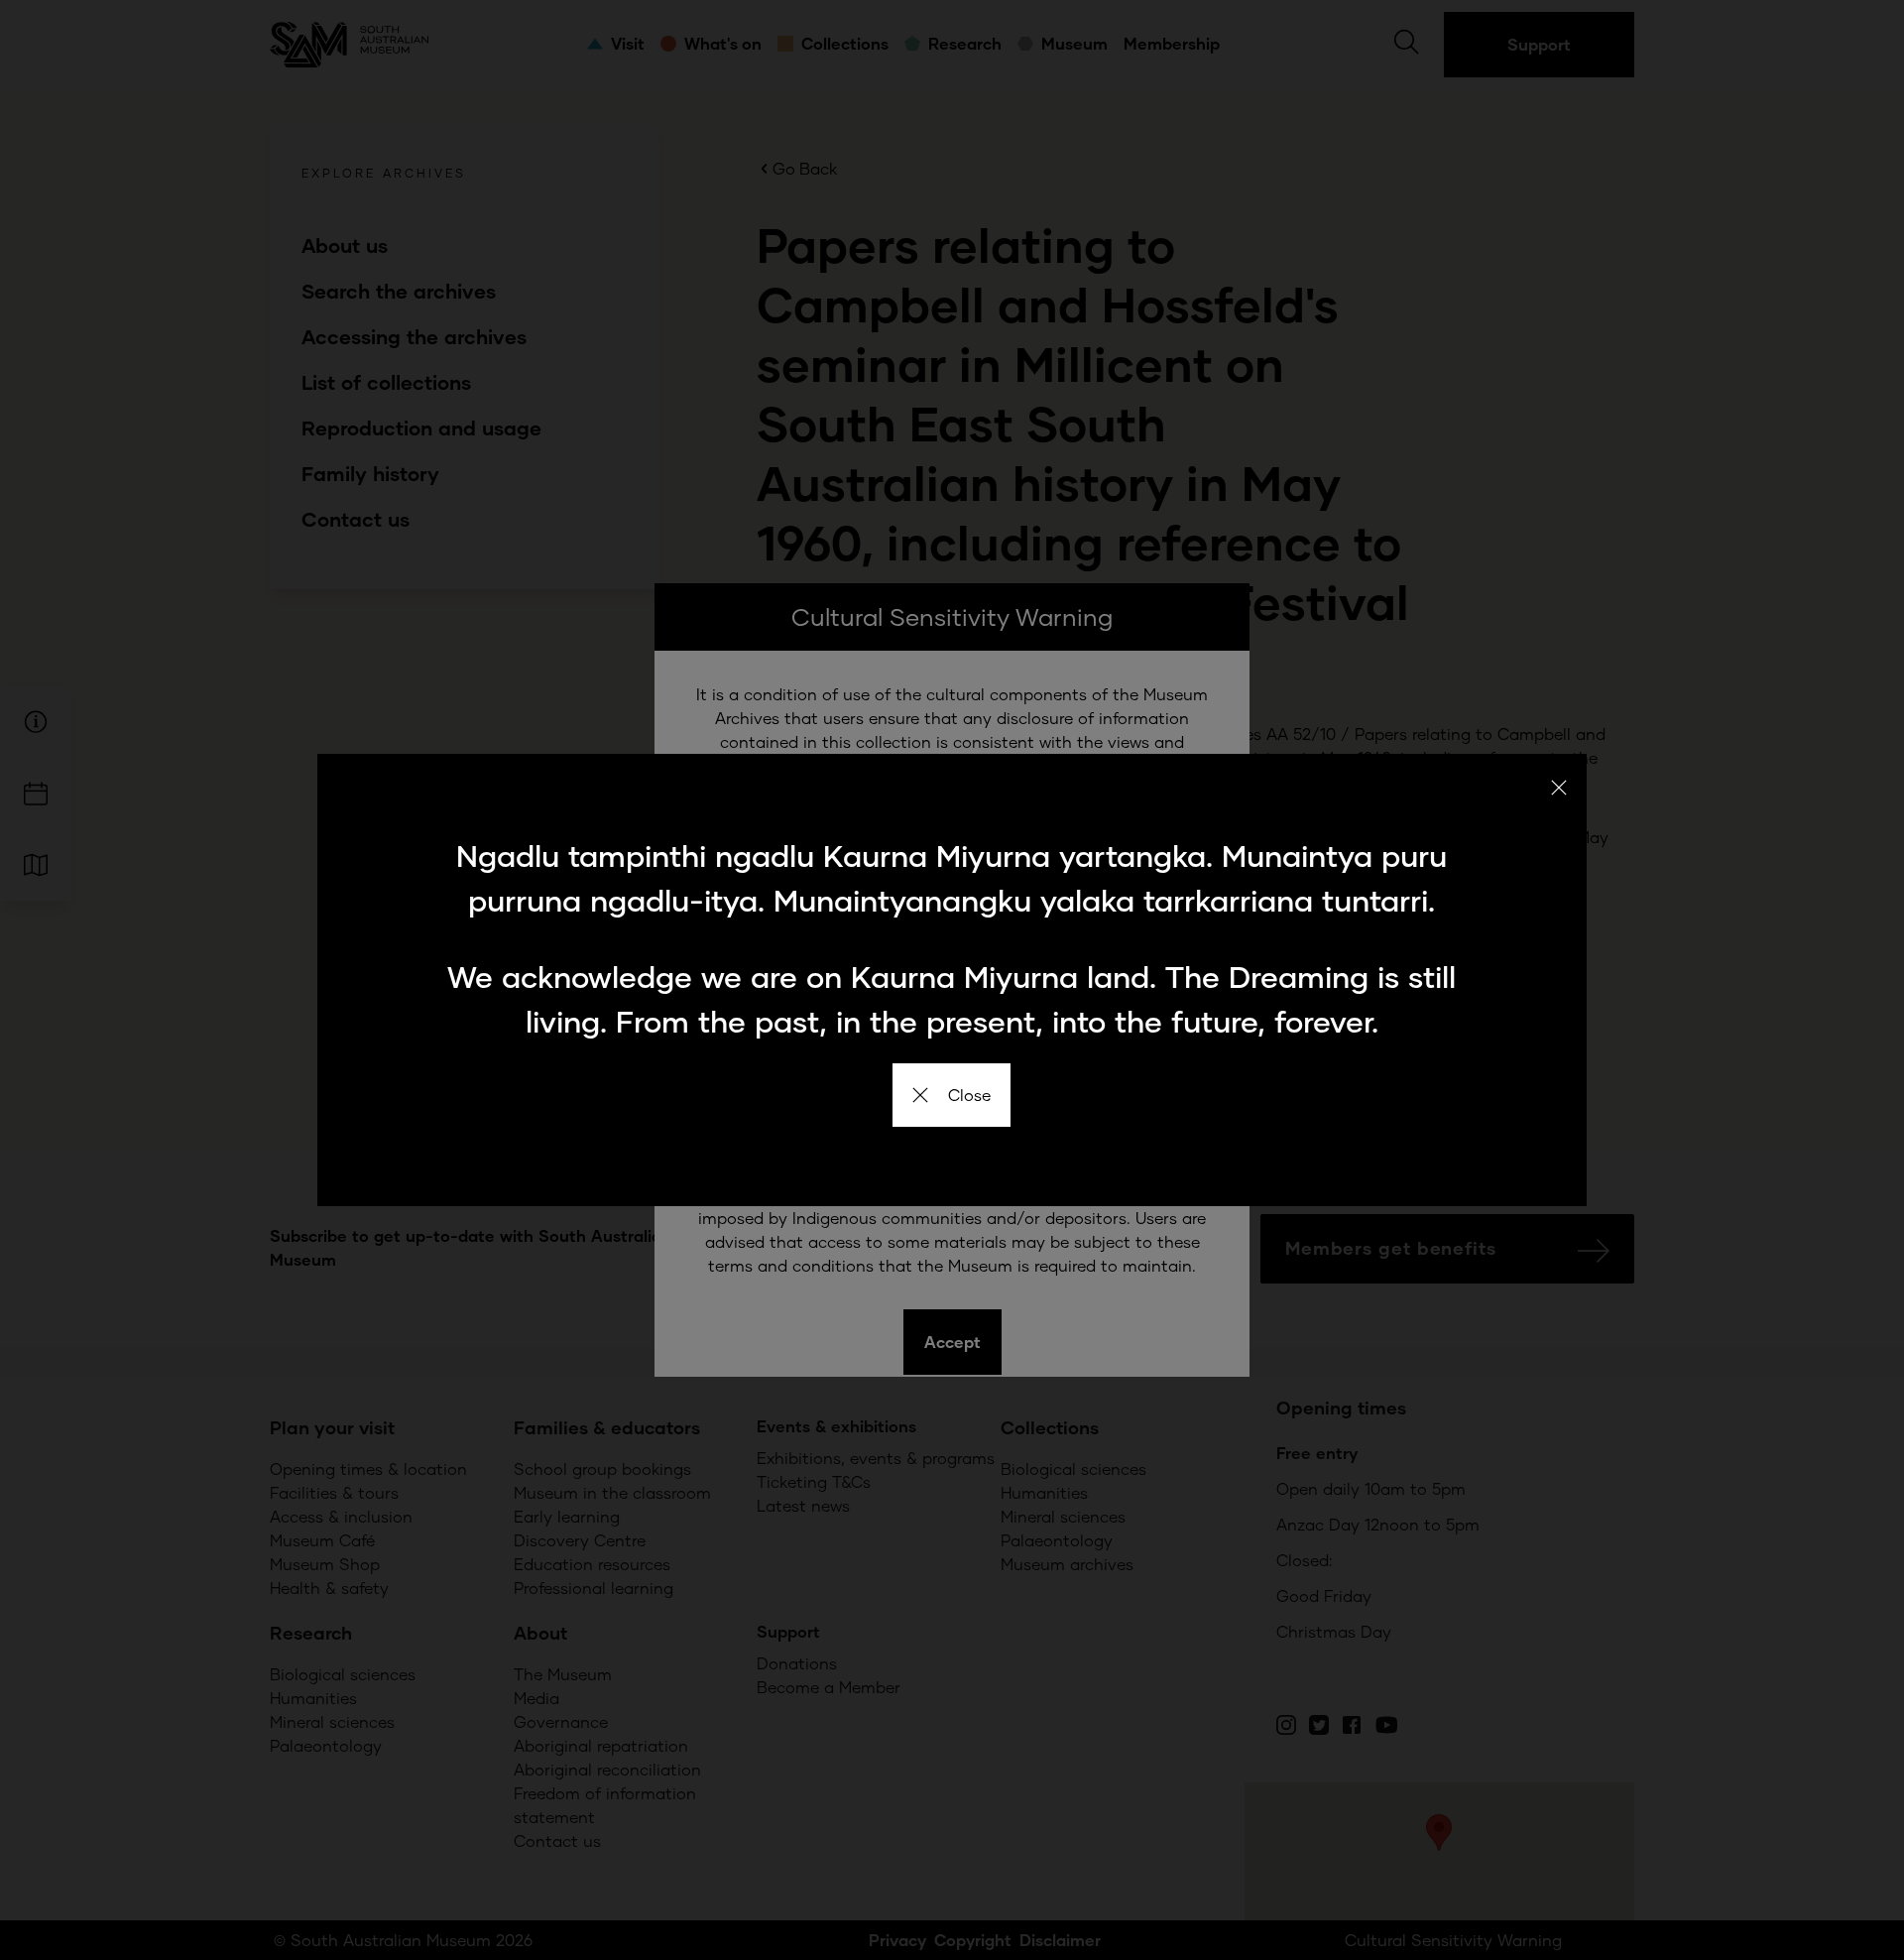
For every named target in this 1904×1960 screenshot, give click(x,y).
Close (969, 1095)
